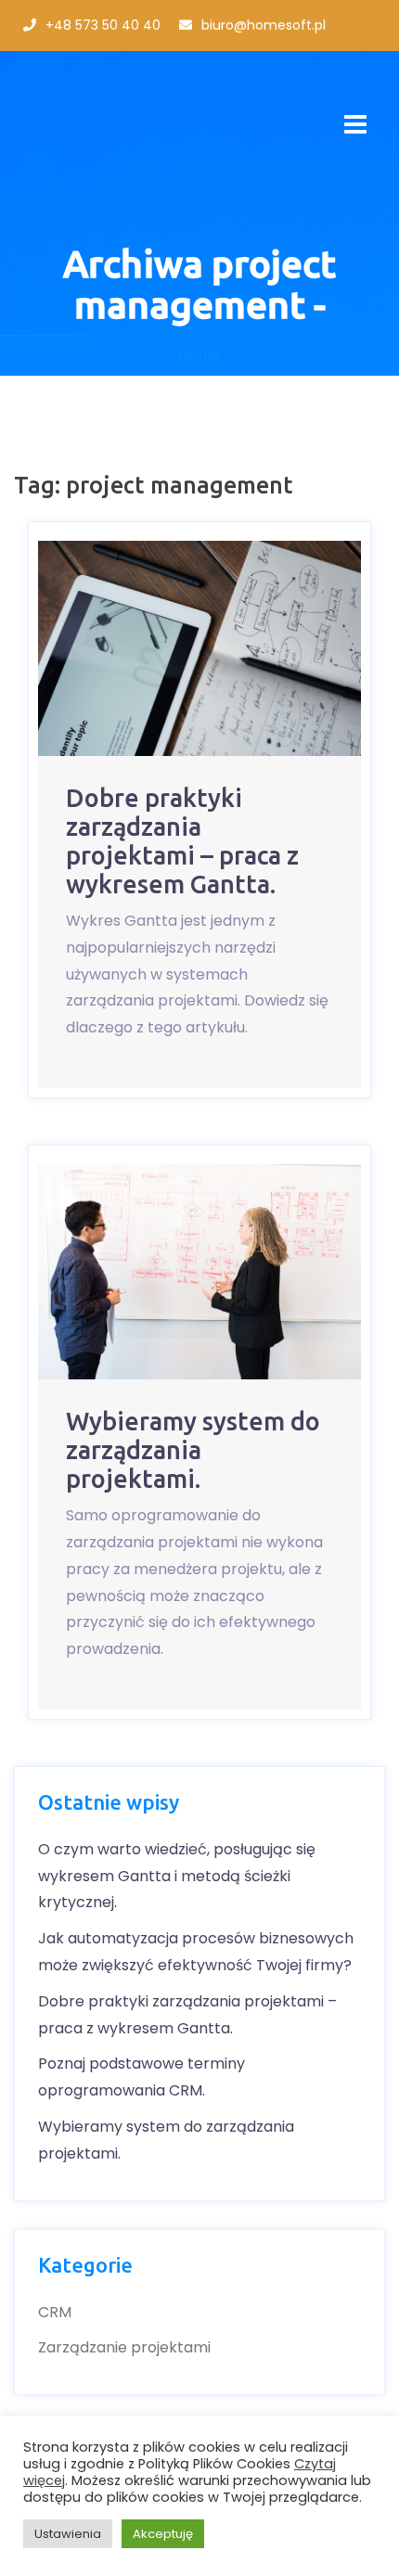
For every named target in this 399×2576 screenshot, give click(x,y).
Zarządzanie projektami (124, 2347)
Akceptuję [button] (163, 2534)
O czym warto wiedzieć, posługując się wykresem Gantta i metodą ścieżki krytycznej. (177, 1876)
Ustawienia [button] (68, 2534)
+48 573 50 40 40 (103, 25)
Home (200, 355)
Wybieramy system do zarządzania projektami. (193, 1450)
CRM (55, 2312)
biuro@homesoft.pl (264, 25)
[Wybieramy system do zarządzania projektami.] (199, 1272)
